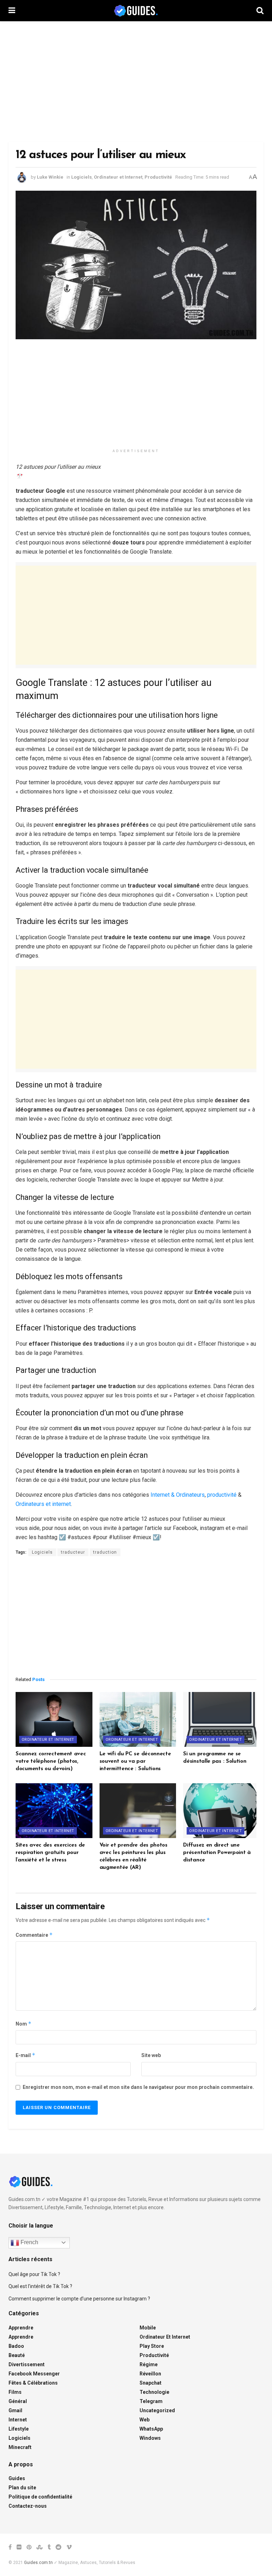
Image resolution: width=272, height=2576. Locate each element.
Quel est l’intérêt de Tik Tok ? (40, 2286)
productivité (222, 1495)
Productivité (158, 177)
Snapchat (151, 2383)
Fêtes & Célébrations (33, 2383)
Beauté (17, 2355)
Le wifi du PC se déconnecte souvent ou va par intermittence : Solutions (135, 1761)
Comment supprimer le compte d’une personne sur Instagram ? (79, 2299)
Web (144, 2420)
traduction (105, 1552)
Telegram (151, 2401)
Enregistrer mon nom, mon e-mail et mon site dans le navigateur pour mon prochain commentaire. (138, 2087)
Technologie (154, 2392)
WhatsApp (151, 2429)
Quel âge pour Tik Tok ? (34, 2274)
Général (18, 2401)
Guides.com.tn (38, 2563)
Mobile (148, 2328)
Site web (151, 2055)
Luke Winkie (50, 177)
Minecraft (20, 2447)
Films (15, 2392)
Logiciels (81, 177)
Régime (149, 2364)
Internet (18, 2420)
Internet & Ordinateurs (178, 1495)
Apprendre (21, 2328)
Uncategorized (157, 2410)
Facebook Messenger (34, 2374)
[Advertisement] (136, 81)
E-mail (25, 2055)
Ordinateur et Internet (118, 177)
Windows (150, 2438)
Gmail (15, 2410)
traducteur (73, 1552)
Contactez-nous (28, 2506)
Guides (17, 2478)
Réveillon (150, 2374)
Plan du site (22, 2488)
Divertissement (27, 2364)
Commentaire (34, 1935)
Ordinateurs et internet (43, 1504)
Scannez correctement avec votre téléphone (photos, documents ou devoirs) (51, 1761)
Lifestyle (19, 2429)
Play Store (152, 2346)
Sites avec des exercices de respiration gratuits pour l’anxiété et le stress (50, 1853)
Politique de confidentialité (40, 2497)
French (29, 2242)
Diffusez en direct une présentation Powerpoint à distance (217, 1853)
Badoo (16, 2346)
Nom (24, 2024)
